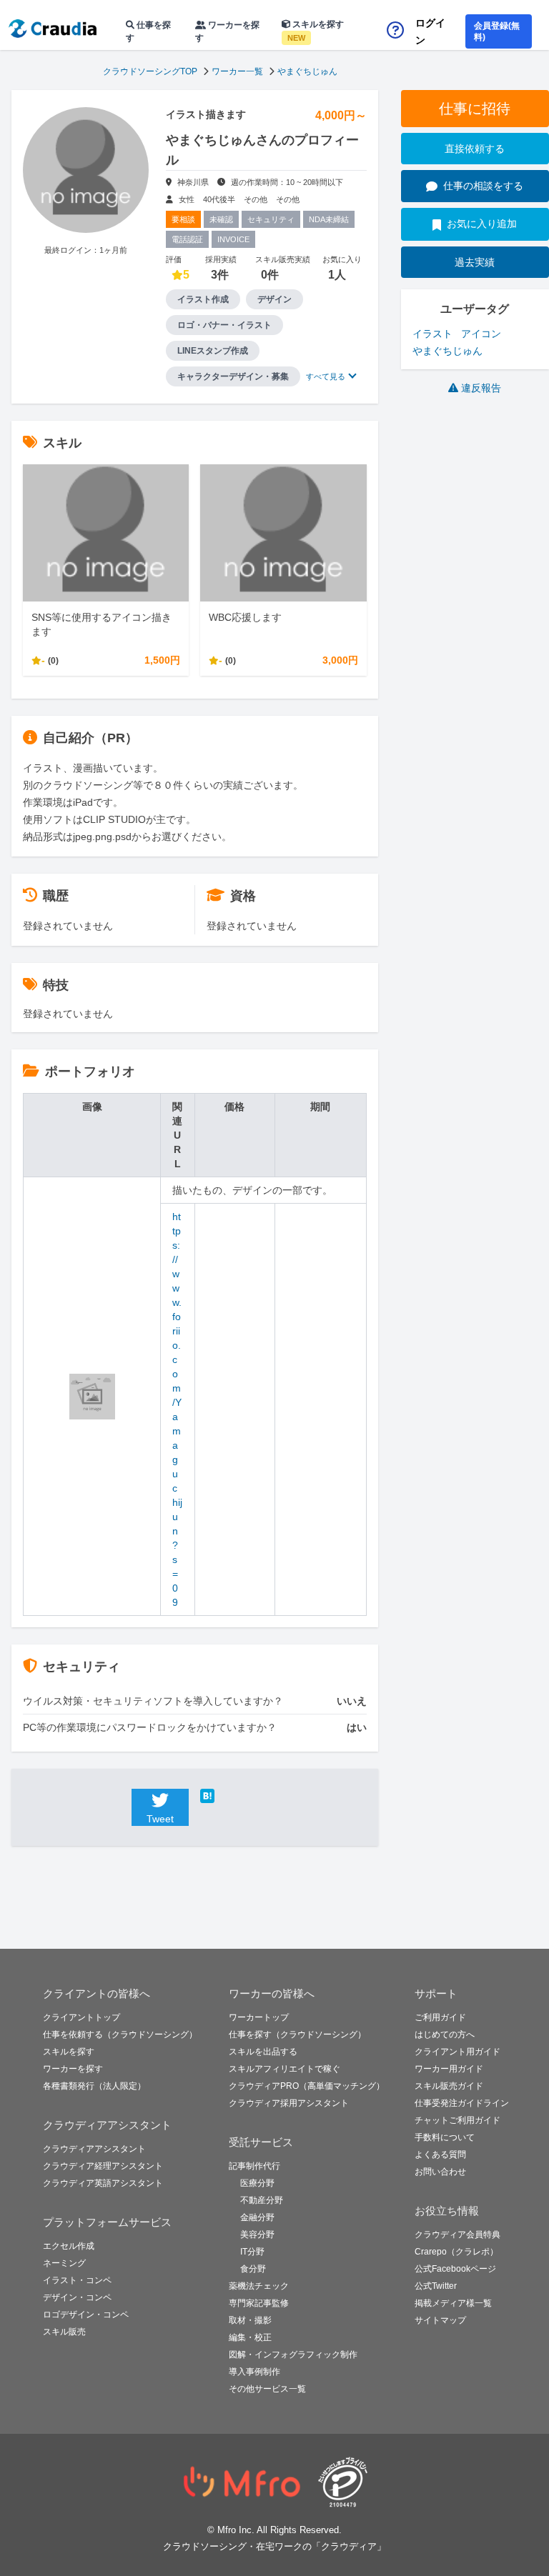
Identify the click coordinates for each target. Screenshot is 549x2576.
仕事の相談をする (483, 186)
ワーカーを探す (227, 31)
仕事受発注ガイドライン (462, 2103)
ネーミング (64, 2263)
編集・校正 (250, 2337)
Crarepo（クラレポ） (456, 2252)
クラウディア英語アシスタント (103, 2183)
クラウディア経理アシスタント (103, 2166)
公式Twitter (436, 2286)
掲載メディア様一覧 (453, 2303)
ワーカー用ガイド (449, 2069)
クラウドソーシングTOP (150, 71)
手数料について (445, 2137)
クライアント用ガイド (457, 2052)
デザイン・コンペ (77, 2297)
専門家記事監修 (259, 2303)
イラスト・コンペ (77, 2280)
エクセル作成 (69, 2246)
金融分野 (257, 2217)
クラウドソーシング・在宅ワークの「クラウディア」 (274, 2546)
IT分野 (252, 2252)
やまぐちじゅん (307, 71)
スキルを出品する (263, 2052)
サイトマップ (440, 2320)
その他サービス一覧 (267, 2389)
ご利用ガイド (440, 2017)
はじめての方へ (445, 2035)
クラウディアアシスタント (94, 2149)
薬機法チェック (259, 2286)
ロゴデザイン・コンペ (86, 2315)
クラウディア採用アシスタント (289, 2103)
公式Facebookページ (455, 2269)
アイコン (481, 334)
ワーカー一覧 (237, 71)
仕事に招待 (475, 109)
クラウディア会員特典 (457, 2235)
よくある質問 (440, 2155)
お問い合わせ (440, 2172)
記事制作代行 (254, 2166)
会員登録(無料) (497, 31)
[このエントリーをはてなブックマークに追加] (229, 1796)
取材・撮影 (250, 2320)
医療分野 (257, 2183)
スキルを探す (316, 31)
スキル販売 (64, 2332)
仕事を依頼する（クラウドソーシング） (120, 2035)
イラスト (432, 334)
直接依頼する (475, 149)
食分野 (253, 2269)
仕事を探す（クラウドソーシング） (297, 2035)
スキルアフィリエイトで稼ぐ (285, 2069)
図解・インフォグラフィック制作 (293, 2355)
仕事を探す (148, 31)
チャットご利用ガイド (457, 2120)
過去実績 (475, 262)
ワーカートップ (259, 2017)
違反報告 (481, 388)
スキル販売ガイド (449, 2086)
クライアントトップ (81, 2017)
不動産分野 (262, 2200)
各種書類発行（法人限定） (94, 2086)
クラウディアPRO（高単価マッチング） (307, 2086)
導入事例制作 (254, 2372)
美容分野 (257, 2235)
